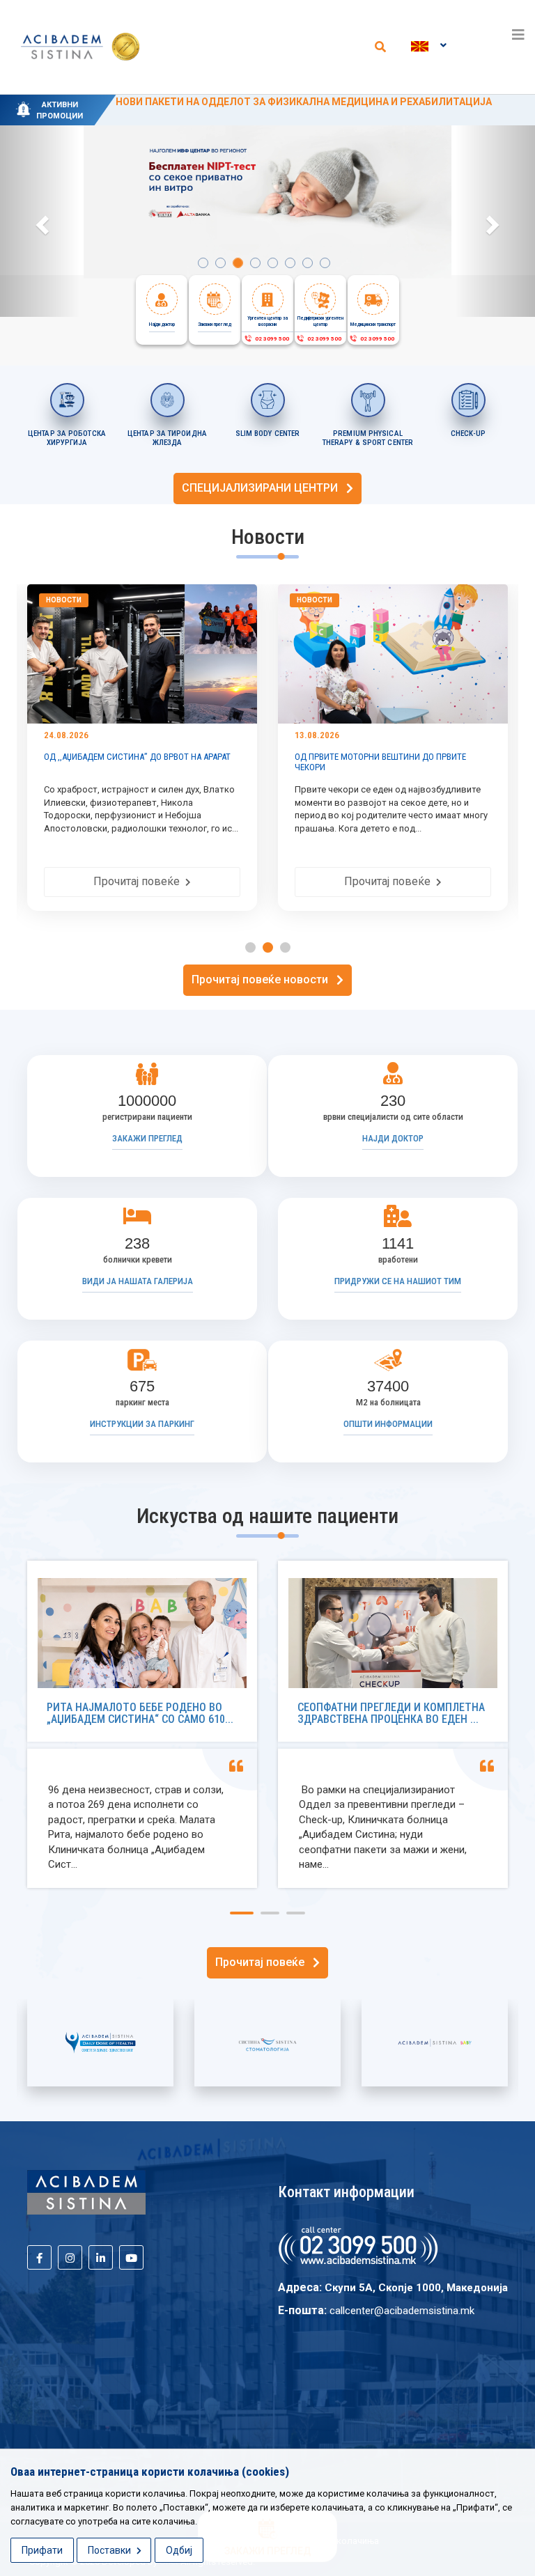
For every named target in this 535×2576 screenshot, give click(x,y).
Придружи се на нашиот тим (398, 1281)
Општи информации (388, 1424)
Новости (106, 600)
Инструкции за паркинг (142, 1424)
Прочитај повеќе (181, 881)
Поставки (110, 2550)
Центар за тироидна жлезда (167, 438)
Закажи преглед (147, 1138)
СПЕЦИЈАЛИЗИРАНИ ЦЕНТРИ (264, 488)
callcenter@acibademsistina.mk (402, 2311)
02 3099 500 (271, 339)
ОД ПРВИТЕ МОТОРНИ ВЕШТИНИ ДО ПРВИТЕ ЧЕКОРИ (171, 762)
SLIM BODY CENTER (268, 434)
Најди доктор (393, 1138)
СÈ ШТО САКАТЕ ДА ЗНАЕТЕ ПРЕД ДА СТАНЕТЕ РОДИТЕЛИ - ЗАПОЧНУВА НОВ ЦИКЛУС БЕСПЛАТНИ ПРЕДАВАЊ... (435, 767)
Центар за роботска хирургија (67, 438)
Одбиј (179, 2550)
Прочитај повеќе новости (264, 979)
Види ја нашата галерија (138, 1281)
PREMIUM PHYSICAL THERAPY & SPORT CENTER (368, 438)
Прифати (42, 2550)
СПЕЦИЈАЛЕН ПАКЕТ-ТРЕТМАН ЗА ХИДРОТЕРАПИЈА (243, 102)
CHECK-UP (468, 434)
